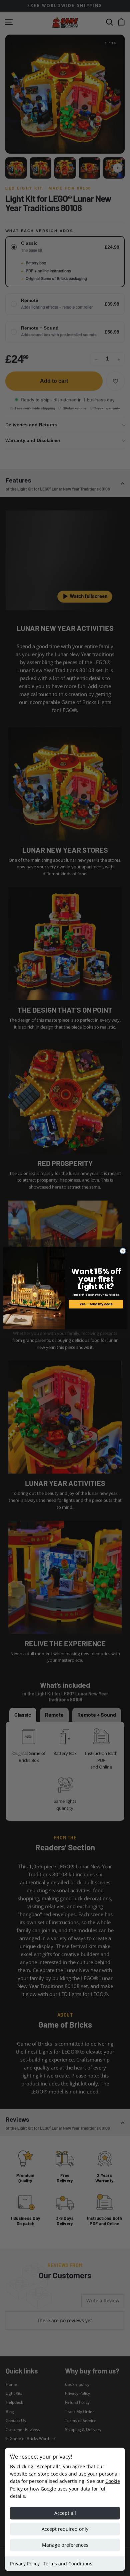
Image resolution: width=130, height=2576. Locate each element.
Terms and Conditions (68, 2564)
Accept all (65, 2513)
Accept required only (65, 2529)
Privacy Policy (25, 2564)
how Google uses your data (60, 2489)
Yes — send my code (96, 1304)
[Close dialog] (123, 1251)
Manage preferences (65, 2545)
